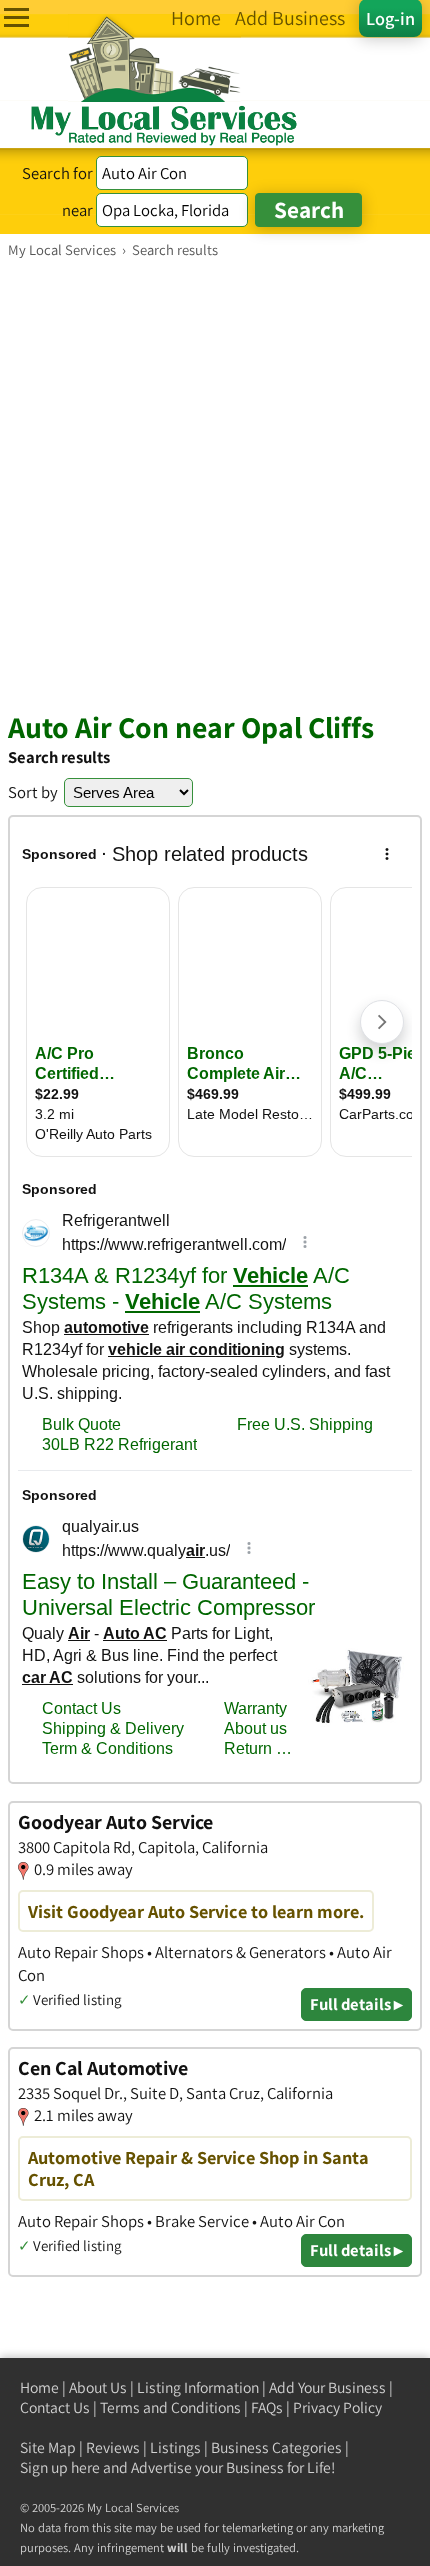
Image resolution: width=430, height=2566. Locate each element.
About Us (98, 2387)
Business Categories (276, 2447)
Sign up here (60, 2467)
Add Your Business (327, 2387)
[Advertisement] (215, 484)
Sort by (33, 792)
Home (39, 2387)
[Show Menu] (16, 17)
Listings (175, 2447)
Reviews (113, 2447)
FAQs (267, 2407)
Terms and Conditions (170, 2407)
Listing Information (198, 2387)
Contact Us (55, 2407)
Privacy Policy (337, 2407)
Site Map (48, 2447)
